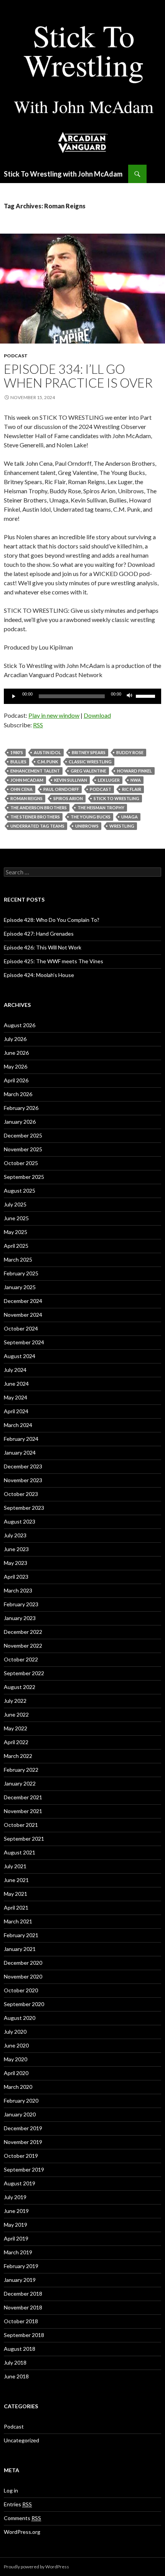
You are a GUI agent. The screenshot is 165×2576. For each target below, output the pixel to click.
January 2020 (20, 2114)
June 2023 (16, 1549)
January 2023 (20, 1618)
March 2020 (18, 2087)
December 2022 (23, 1632)
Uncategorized (21, 2440)
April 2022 (16, 1742)
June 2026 (16, 1053)
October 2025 (21, 1163)
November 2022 (23, 1646)
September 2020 (24, 2004)
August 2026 (20, 1025)
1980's (17, 752)
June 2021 (16, 1880)
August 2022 (20, 1687)
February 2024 (21, 1439)
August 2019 (20, 2183)
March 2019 (18, 2252)
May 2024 (16, 1397)
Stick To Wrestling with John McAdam (63, 174)
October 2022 (21, 1659)
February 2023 (21, 1604)
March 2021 (18, 1921)
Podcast (16, 356)
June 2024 (16, 1384)
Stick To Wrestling (116, 798)
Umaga (130, 817)
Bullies (18, 762)
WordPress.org (22, 2532)
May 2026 (16, 1066)
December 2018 (23, 2294)
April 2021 (16, 1907)
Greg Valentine (88, 771)
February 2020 (21, 2101)
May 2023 (16, 1563)
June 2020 (16, 2045)
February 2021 (21, 1935)
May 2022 (16, 1728)
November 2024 (23, 1315)
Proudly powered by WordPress (36, 2567)
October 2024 (21, 1328)
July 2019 (15, 2197)
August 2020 (20, 2018)
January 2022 (20, 1783)
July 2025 (15, 1204)
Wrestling (122, 826)
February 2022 (21, 1770)
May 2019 (16, 2225)
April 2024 (16, 1411)
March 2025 (18, 1259)
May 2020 (16, 2059)
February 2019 (21, 2266)
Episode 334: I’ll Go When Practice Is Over (78, 376)
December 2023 (23, 1466)
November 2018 (23, 2307)
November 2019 (23, 2142)
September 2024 (24, 1342)
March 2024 (18, 1425)
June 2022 (16, 1714)
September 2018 (24, 2335)
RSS (38, 725)
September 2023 (24, 1508)
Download (97, 715)
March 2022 (18, 1756)
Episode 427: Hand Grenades (39, 934)
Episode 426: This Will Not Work (43, 947)
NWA (136, 780)
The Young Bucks (91, 817)
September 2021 (24, 1839)
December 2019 (23, 2128)
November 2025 (23, 1149)
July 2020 (15, 2032)
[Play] (14, 696)
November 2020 (23, 1976)
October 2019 (21, 2156)
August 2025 (20, 1191)
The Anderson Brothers (39, 808)
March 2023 (18, 1590)
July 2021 (15, 1866)
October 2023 (21, 1494)
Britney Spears (89, 752)
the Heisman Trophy (101, 808)
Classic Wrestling (90, 762)
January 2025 (20, 1287)
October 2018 (21, 2321)
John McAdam (27, 780)
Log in (11, 2490)
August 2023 (20, 1521)
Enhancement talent (35, 771)
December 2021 (23, 1797)
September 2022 (24, 1673)
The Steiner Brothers (35, 817)
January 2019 (20, 2280)
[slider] (147, 696)
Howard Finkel (134, 771)
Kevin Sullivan (71, 780)
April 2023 (16, 1577)
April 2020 (16, 2073)
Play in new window (54, 715)
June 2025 (16, 1218)
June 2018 (16, 2376)
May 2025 (16, 1232)
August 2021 (20, 1852)
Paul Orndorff (61, 789)
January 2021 (20, 1949)
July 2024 (15, 1370)
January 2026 (20, 1122)
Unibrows (87, 826)
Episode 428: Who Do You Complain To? (52, 920)
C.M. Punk (48, 762)
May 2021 (16, 1894)
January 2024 (20, 1452)
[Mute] (130, 696)
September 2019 (24, 2169)
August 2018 (20, 2349)
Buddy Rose (130, 752)
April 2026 (16, 1080)
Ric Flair (132, 789)
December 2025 (23, 1135)
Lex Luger (109, 780)
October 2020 (21, 1990)
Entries (18, 2504)
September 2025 (24, 1177)
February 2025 (21, 1273)
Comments (22, 2518)
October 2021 (21, 1825)
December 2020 (23, 1963)
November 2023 (23, 1480)
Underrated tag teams (37, 826)
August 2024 (20, 1356)
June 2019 (16, 2211)
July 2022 (15, 1701)
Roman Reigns (26, 798)
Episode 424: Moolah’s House (39, 975)
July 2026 (15, 1039)
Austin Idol (47, 752)
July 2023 (15, 1535)
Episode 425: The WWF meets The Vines (54, 961)
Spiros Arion (68, 798)
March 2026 (18, 1094)
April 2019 (16, 2238)
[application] (82, 696)
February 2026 (21, 1108)
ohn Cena (21, 789)
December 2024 (23, 1301)
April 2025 (16, 1246)
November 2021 (23, 1811)
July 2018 (15, 2362)
